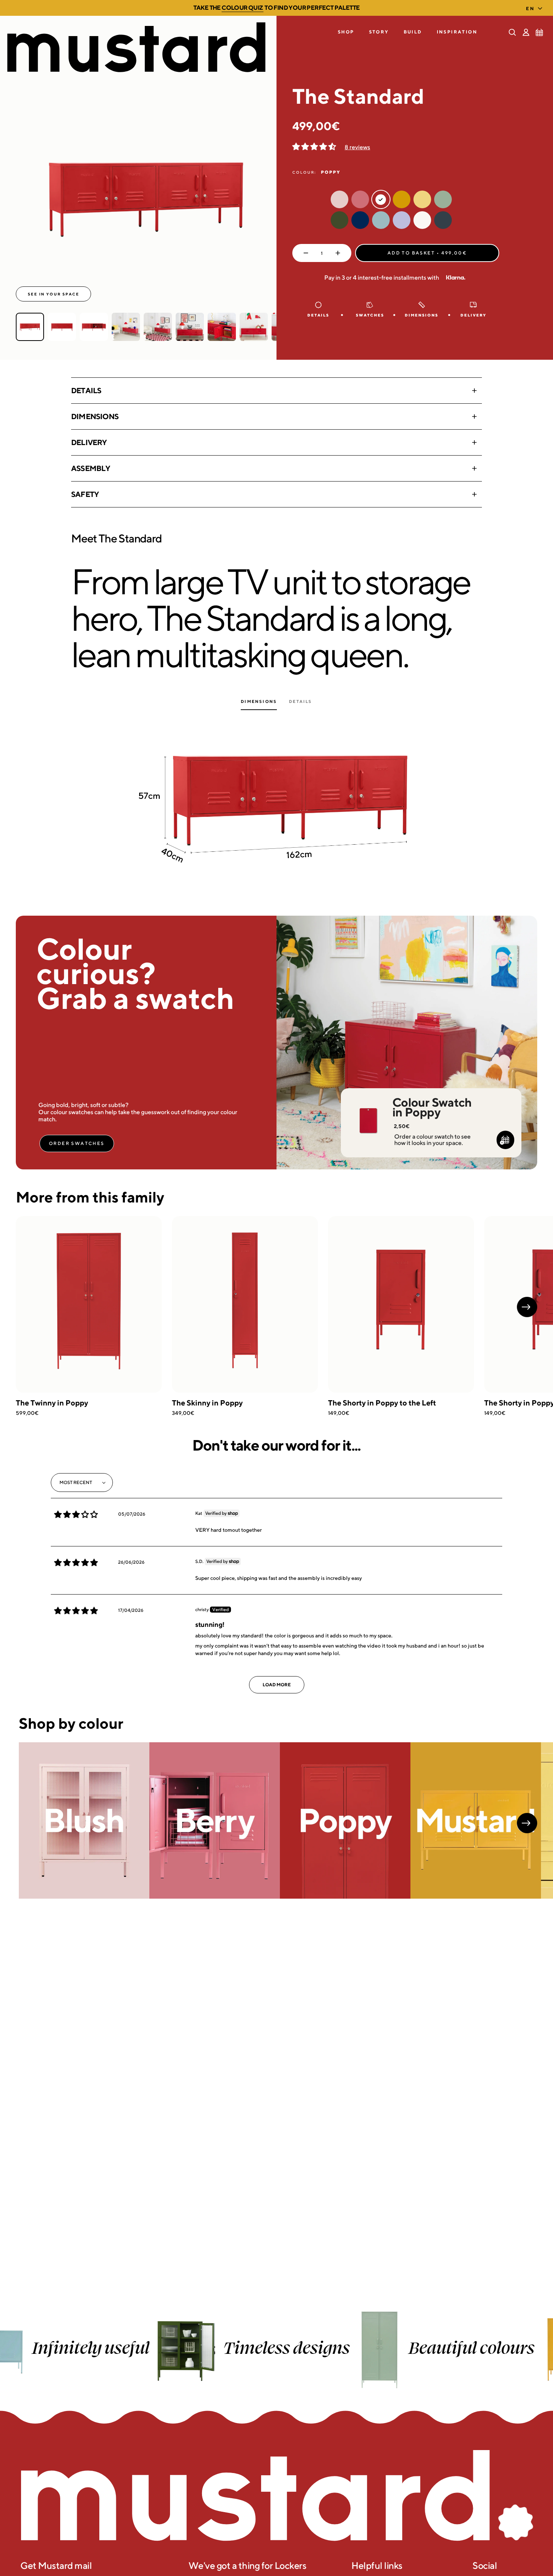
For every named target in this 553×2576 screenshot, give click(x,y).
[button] (346, 32)
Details (86, 390)
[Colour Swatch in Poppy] (368, 1110)
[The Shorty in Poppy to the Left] (401, 1304)
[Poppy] (345, 1820)
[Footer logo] (276, 2496)
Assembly (91, 468)
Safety (85, 494)
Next (527, 1307)
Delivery (89, 442)
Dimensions (95, 416)
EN (530, 8)
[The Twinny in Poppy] (89, 1304)
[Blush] (84, 1820)
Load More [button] (277, 1685)
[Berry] (215, 1820)
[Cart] (539, 32)
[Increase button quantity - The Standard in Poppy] (340, 253)
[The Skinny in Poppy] (245, 1304)
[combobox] (536, 6)
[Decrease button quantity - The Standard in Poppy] (304, 253)
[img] (76, 1514)
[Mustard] (476, 1820)
